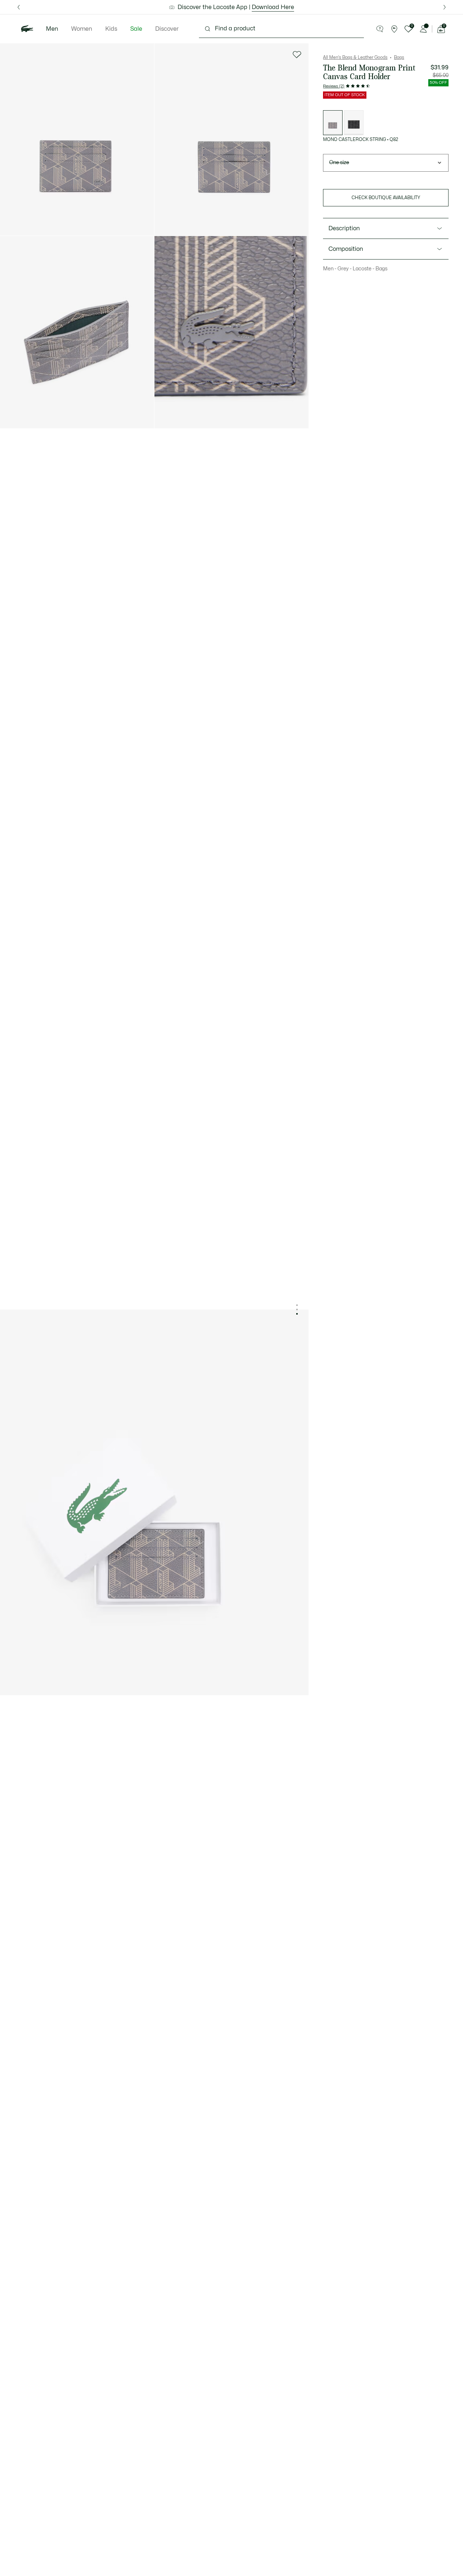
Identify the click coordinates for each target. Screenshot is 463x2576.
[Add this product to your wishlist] (297, 55)
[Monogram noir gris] (354, 123)
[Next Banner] (445, 7)
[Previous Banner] (18, 7)
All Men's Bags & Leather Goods (355, 57)
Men (52, 29)
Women (82, 29)
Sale (136, 29)
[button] (380, 29)
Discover (167, 29)
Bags (399, 57)
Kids (111, 29)
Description (344, 228)
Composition (346, 249)
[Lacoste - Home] (27, 29)
